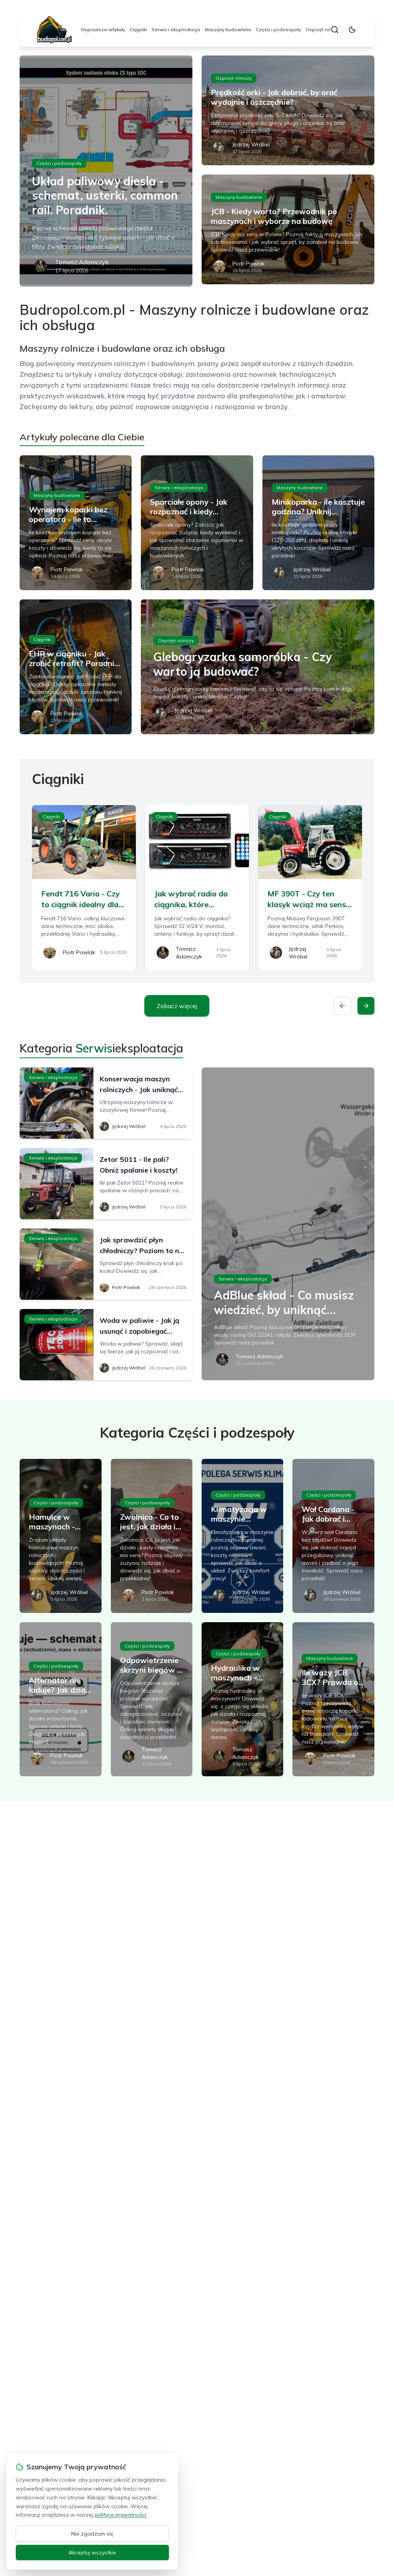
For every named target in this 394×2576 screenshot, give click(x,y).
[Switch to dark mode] (352, 30)
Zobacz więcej (177, 1006)
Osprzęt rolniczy (324, 29)
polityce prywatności (120, 2515)
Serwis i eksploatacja (176, 29)
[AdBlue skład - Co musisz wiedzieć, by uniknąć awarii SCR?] (288, 1224)
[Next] (366, 1006)
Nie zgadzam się (92, 2534)
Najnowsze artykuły (103, 29)
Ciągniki (138, 29)
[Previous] (342, 1006)
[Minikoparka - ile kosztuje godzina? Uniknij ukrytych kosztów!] (318, 523)
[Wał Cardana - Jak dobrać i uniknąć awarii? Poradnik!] (333, 1536)
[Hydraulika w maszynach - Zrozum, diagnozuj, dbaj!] (242, 1699)
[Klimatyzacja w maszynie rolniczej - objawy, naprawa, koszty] (242, 1536)
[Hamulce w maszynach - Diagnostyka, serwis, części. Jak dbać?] (60, 1536)
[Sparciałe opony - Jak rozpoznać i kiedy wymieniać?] (197, 523)
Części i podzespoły (278, 29)
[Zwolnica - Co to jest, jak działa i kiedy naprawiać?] (152, 1536)
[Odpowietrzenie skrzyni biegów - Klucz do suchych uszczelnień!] (152, 1699)
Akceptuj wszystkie (92, 2553)
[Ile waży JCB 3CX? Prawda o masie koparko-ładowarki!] (333, 1699)
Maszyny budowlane (228, 29)
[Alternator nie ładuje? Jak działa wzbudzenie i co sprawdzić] (60, 1699)
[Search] (335, 30)
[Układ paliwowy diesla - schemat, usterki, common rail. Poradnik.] (106, 171)
